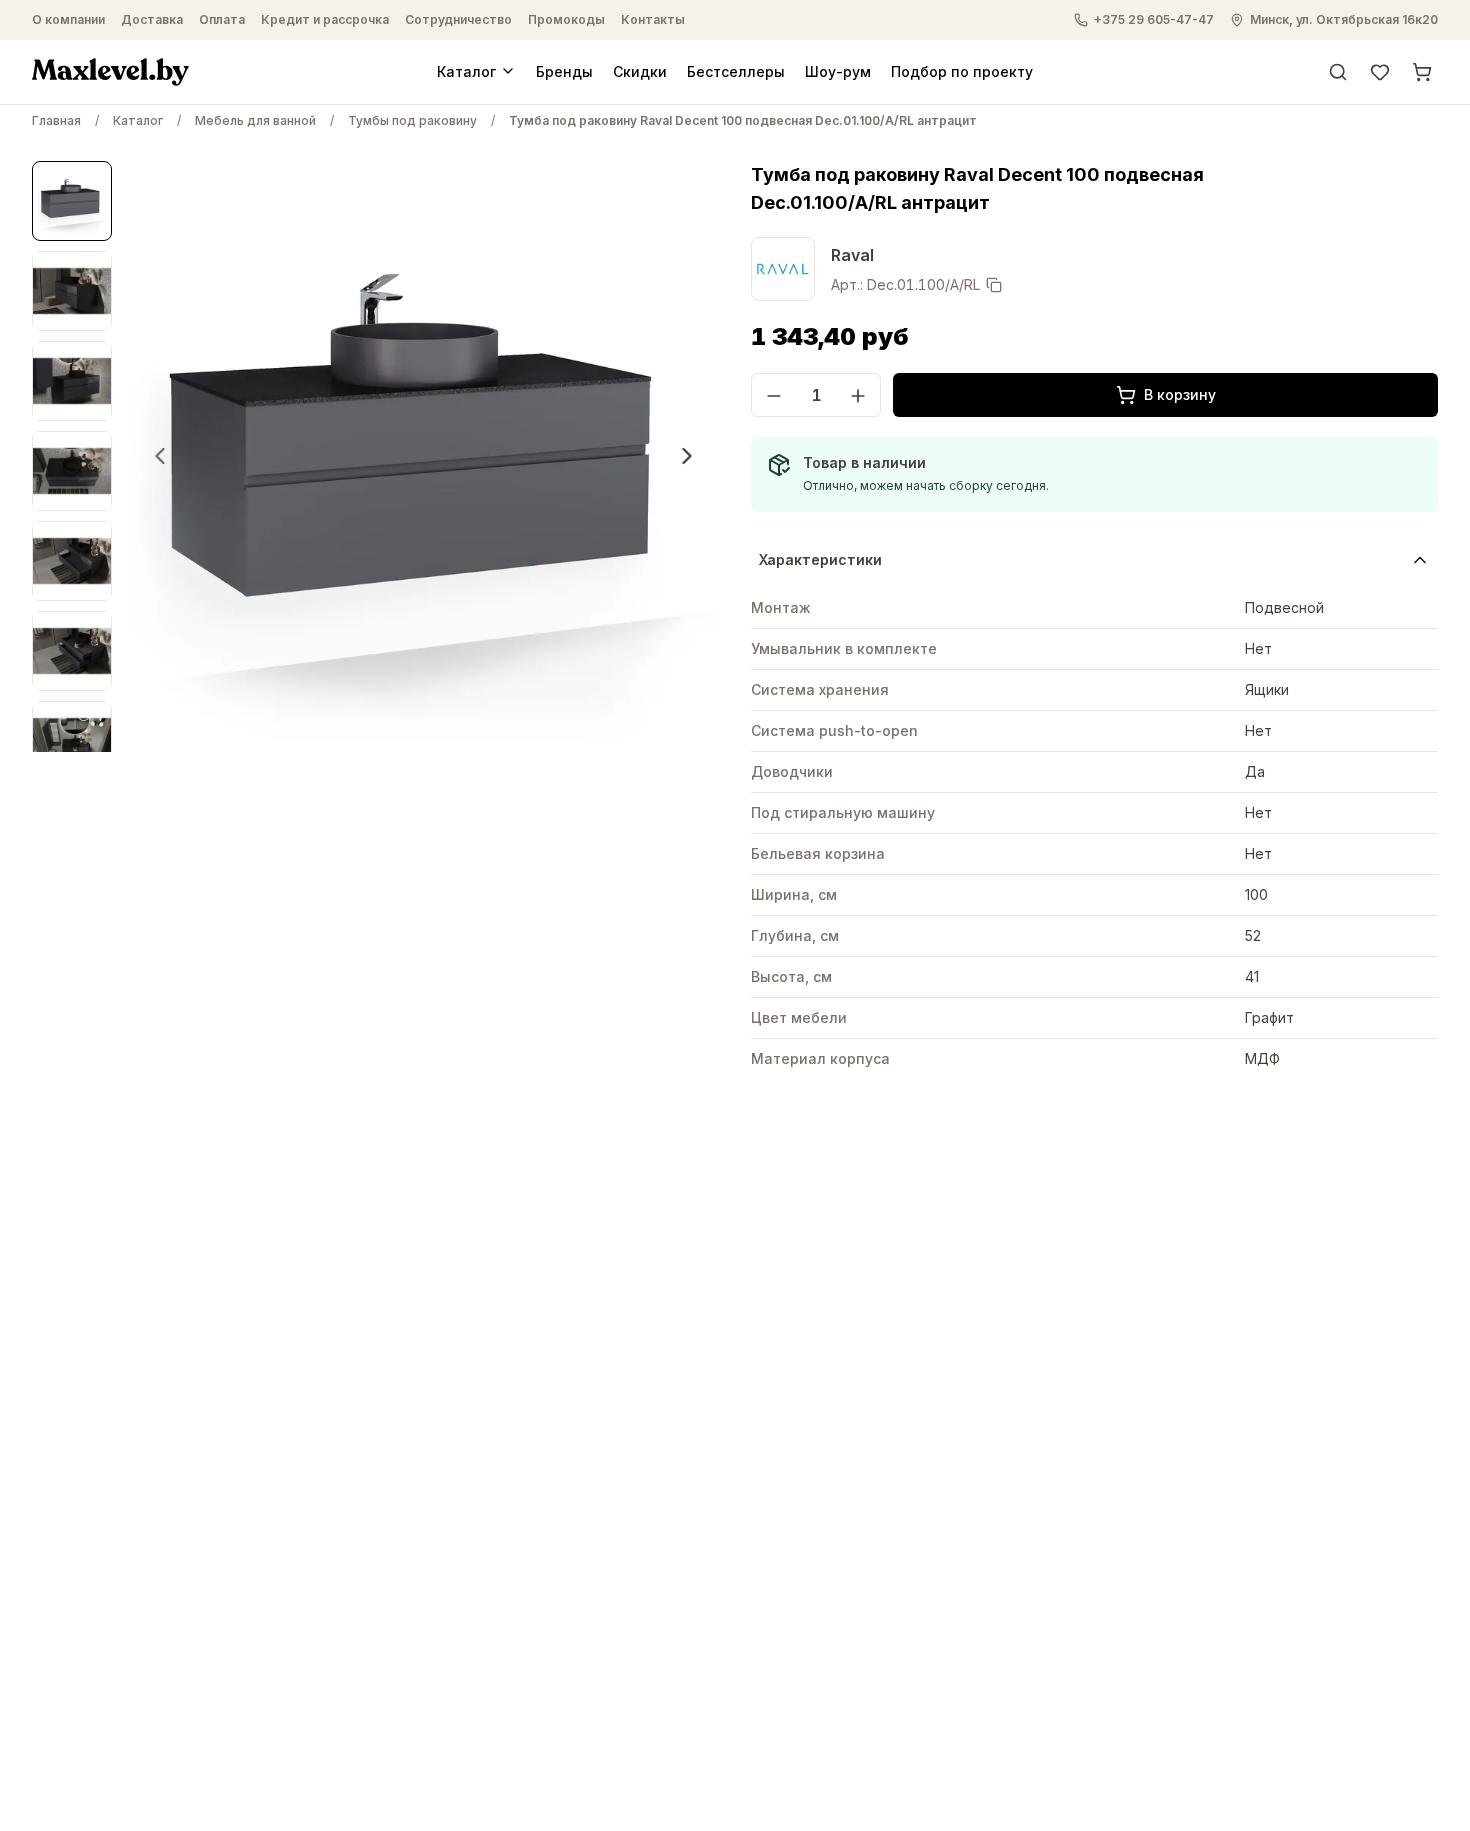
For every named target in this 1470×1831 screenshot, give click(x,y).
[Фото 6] (72, 651)
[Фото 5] (72, 561)
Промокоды (566, 19)
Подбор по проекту (962, 70)
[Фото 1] (72, 201)
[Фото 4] (72, 471)
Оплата (222, 19)
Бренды (564, 70)
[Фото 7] (72, 741)
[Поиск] (1338, 71)
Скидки (640, 70)
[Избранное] (1380, 71)
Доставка (152, 19)
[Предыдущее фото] (160, 456)
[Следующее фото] (687, 456)
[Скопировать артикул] (994, 285)
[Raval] (783, 269)
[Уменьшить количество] (774, 396)
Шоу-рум (838, 70)
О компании (68, 19)
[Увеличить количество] (858, 396)
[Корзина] (1422, 71)
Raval (852, 255)
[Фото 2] (72, 291)
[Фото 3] (72, 381)
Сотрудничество (458, 19)
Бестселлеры (736, 70)
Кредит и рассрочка (325, 19)
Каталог (466, 70)
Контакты (653, 19)
